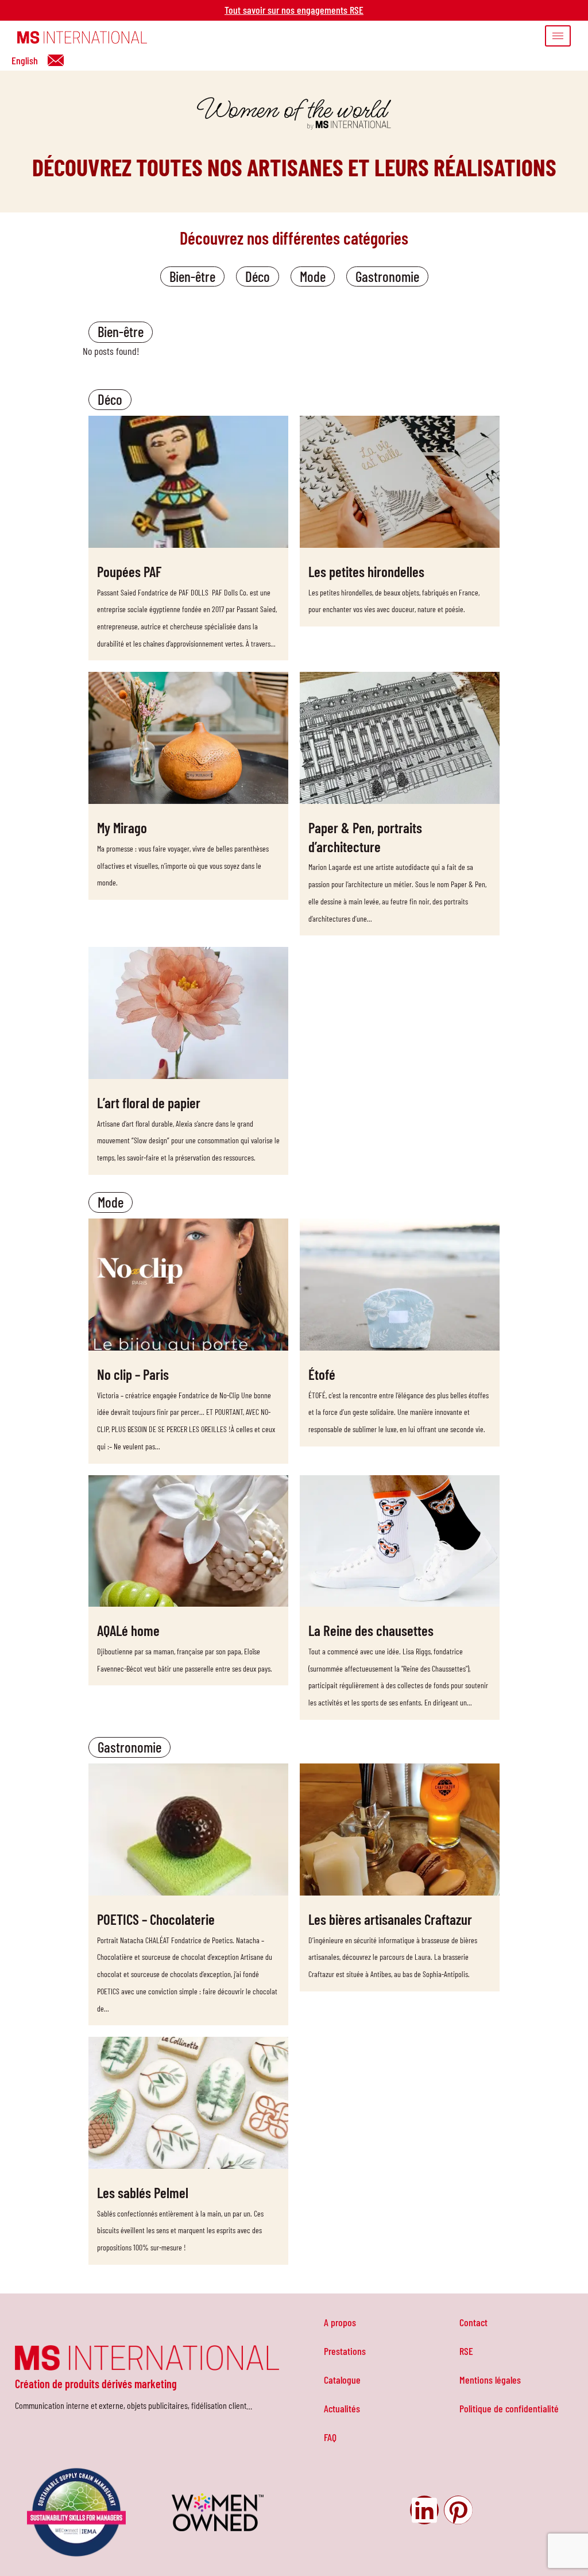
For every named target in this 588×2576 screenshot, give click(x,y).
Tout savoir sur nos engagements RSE (294, 10)
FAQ (330, 2437)
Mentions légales (490, 2380)
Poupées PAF (129, 571)
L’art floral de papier (149, 1103)
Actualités (342, 2408)
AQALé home (128, 1630)
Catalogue (342, 2380)
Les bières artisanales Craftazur (390, 1919)
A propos (340, 2322)
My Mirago (122, 827)
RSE (466, 2351)
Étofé (322, 1374)
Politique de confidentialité (509, 2408)
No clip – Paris (133, 1374)
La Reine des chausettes (371, 1630)
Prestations (345, 2351)
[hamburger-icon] (558, 36)
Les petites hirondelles (366, 571)
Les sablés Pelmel (143, 2192)
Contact (473, 2322)
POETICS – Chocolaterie (156, 1919)
